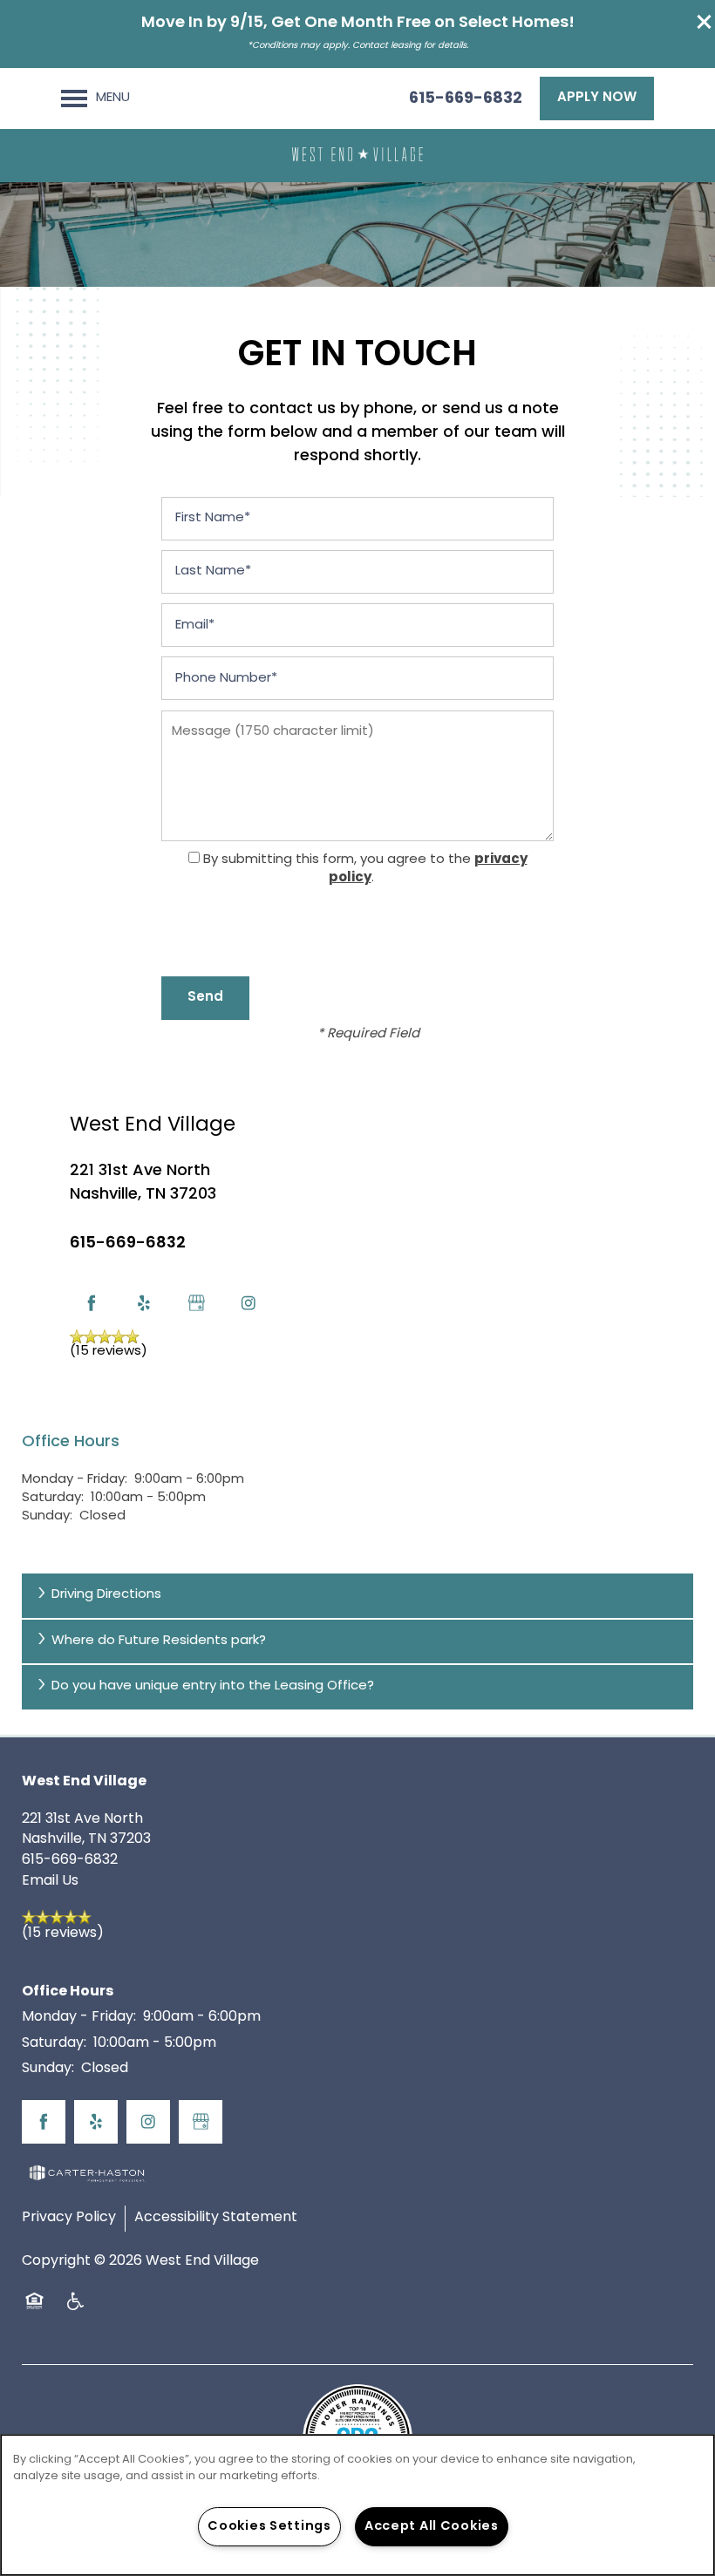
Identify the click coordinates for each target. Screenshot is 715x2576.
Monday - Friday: (75, 1480)
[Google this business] (196, 1303)
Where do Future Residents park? (159, 1641)
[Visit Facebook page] (92, 1303)
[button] (705, 22)
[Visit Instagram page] (249, 1303)
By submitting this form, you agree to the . (365, 870)
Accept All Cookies (432, 2527)
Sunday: (47, 1516)
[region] (357, 2505)
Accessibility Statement (216, 2218)
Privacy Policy (69, 2218)
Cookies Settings (269, 2527)
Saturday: (53, 1498)
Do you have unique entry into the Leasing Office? (213, 1686)
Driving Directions (106, 1595)
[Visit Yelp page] (144, 1303)
